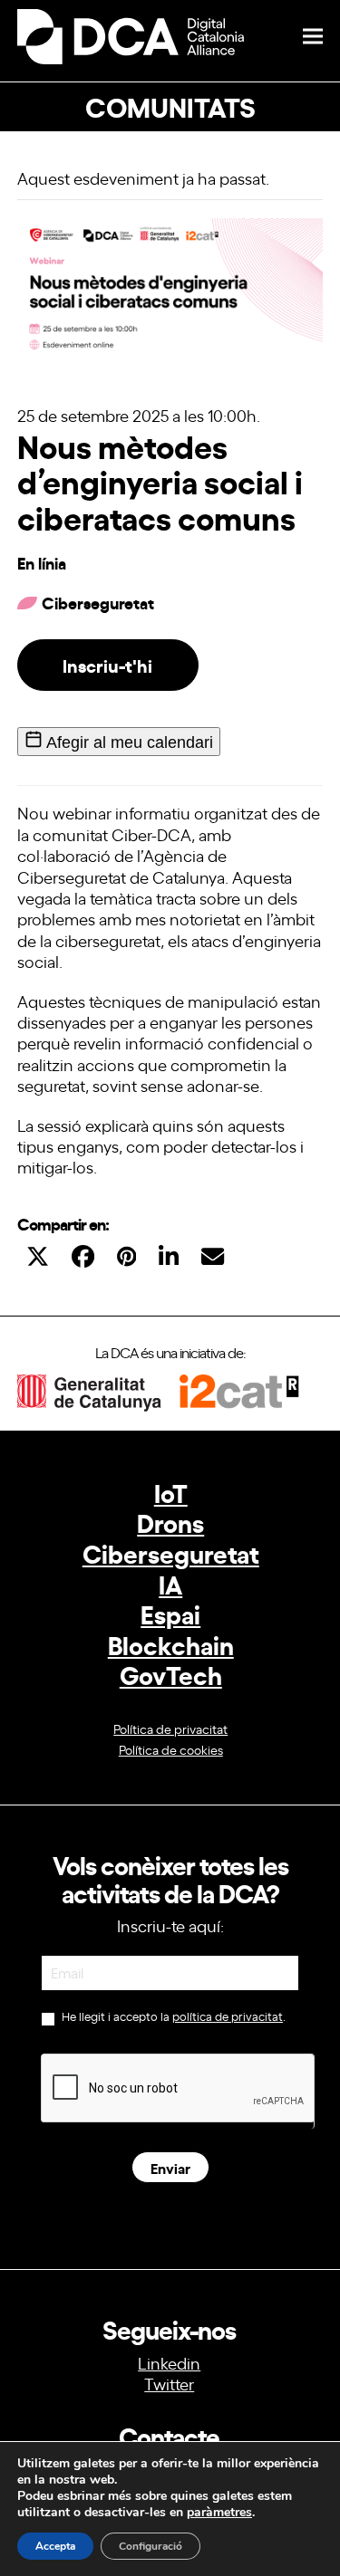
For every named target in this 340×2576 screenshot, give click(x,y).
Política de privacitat (170, 1728)
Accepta (55, 2546)
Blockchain (171, 1644)
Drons (170, 1522)
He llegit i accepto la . (172, 2016)
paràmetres (219, 2513)
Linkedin (169, 2362)
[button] (313, 37)
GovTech (171, 1674)
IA (170, 1583)
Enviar (170, 2167)
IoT (171, 1492)
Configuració (151, 2546)
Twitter (169, 2383)
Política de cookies (171, 1749)
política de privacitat (228, 2016)
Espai (170, 1613)
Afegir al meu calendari (128, 742)
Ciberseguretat (171, 1552)
